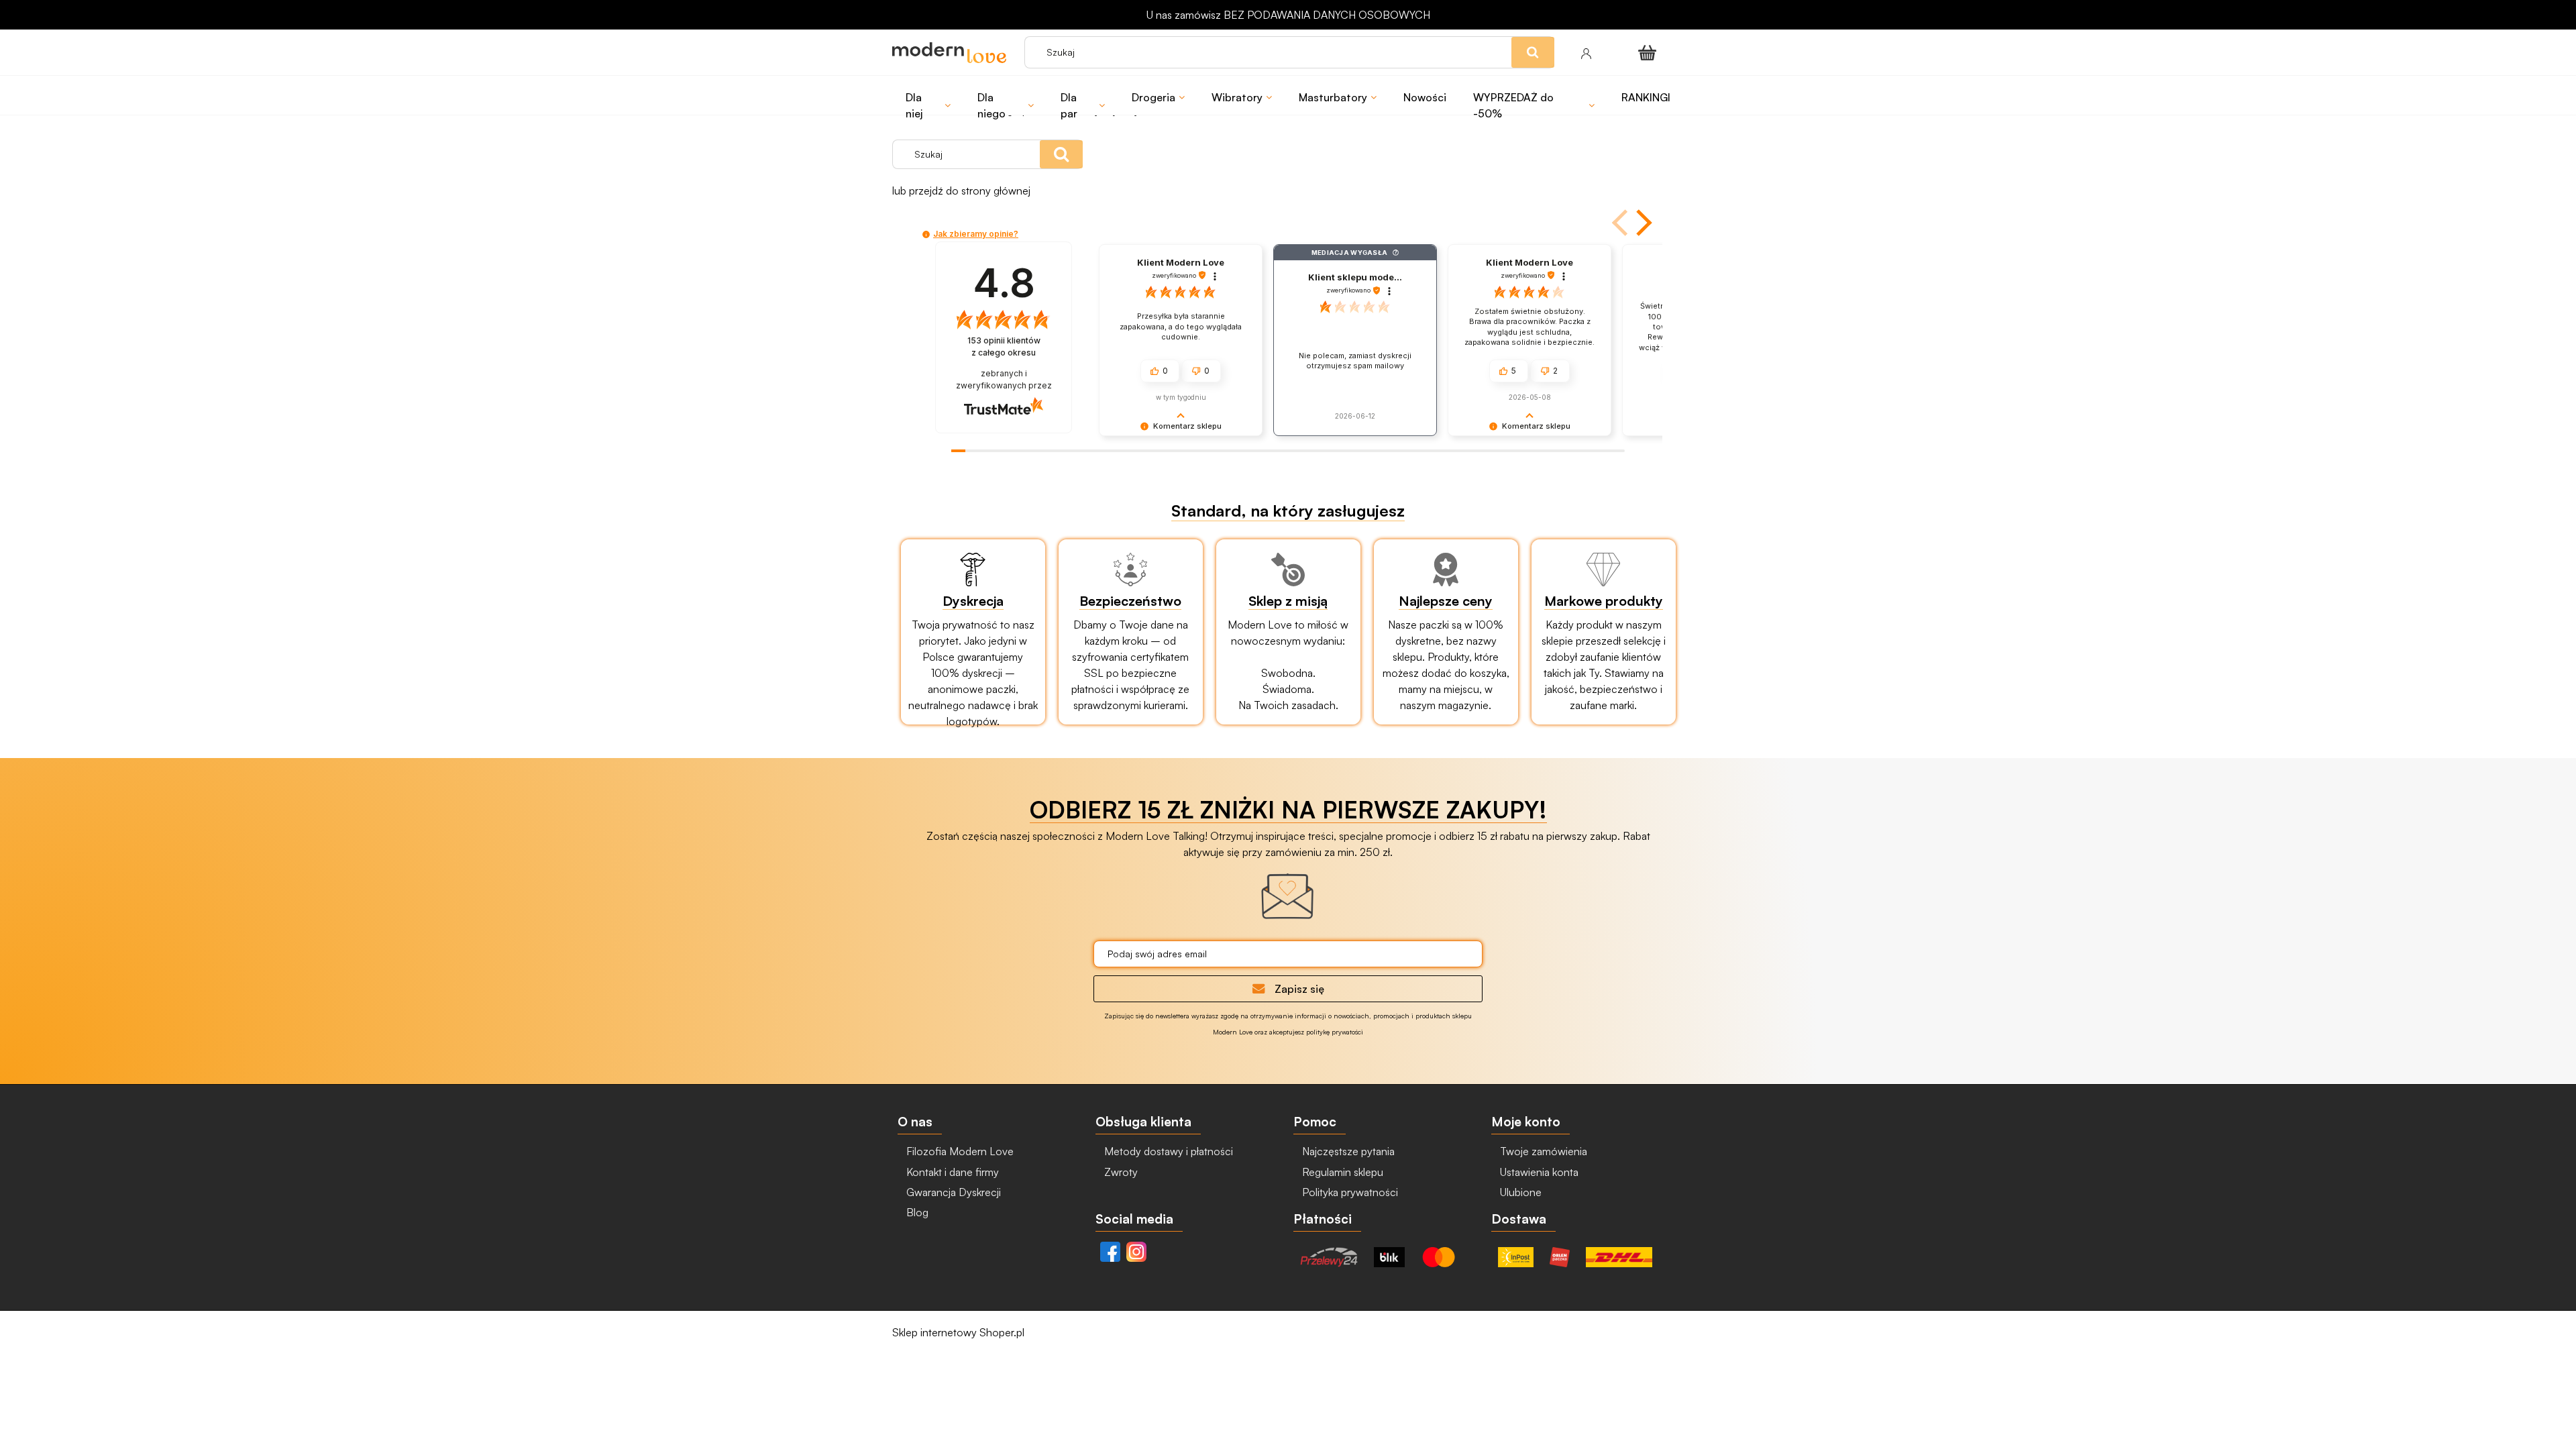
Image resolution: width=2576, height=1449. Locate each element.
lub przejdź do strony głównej (961, 191)
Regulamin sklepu (1341, 1172)
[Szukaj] (1061, 154)
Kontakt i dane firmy (951, 1172)
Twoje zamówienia (1542, 1151)
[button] (1621, 223)
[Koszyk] (1650, 52)
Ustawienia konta (1538, 1172)
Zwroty (1120, 1172)
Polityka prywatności (1349, 1192)
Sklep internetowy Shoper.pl (958, 1332)
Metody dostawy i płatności (1167, 1151)
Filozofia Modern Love (959, 1151)
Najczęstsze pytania (1347, 1151)
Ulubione (1519, 1192)
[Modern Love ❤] (952, 53)
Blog (916, 1212)
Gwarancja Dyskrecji (952, 1192)
